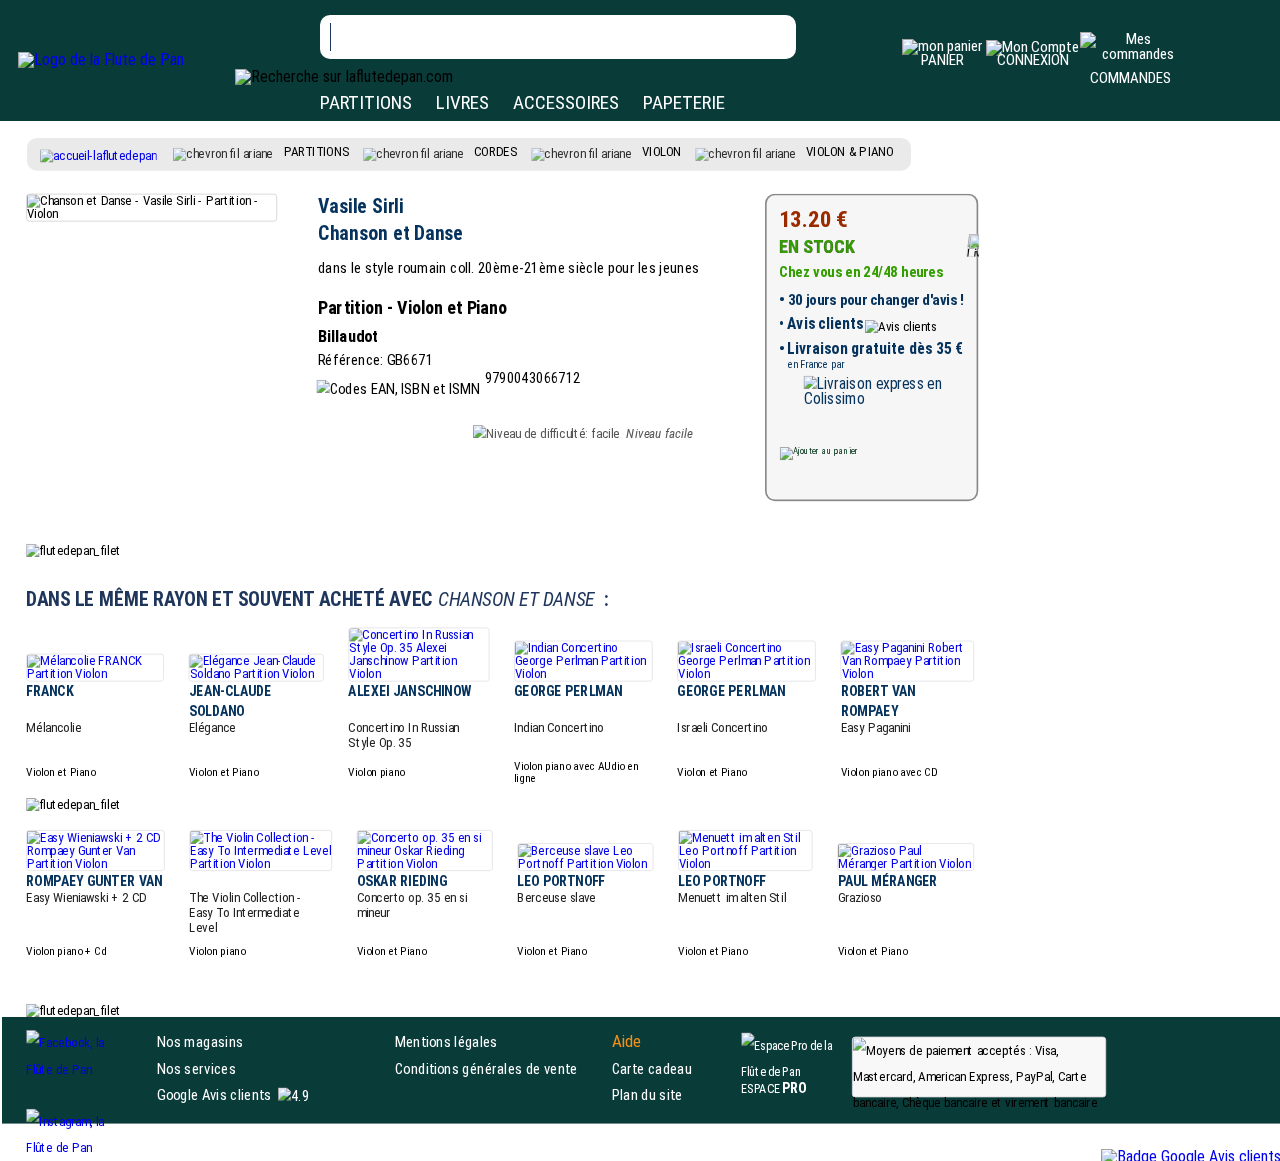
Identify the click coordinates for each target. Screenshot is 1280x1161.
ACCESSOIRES (566, 102)
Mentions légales (446, 1041)
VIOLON (661, 152)
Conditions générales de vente (499, 1068)
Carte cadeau (652, 1068)
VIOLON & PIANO (850, 152)
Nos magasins (200, 1041)
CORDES (495, 152)
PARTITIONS (366, 102)
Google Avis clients (214, 1094)
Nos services (196, 1068)
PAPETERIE (684, 102)
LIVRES (462, 102)
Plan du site (647, 1094)
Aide (627, 1042)
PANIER (942, 60)
